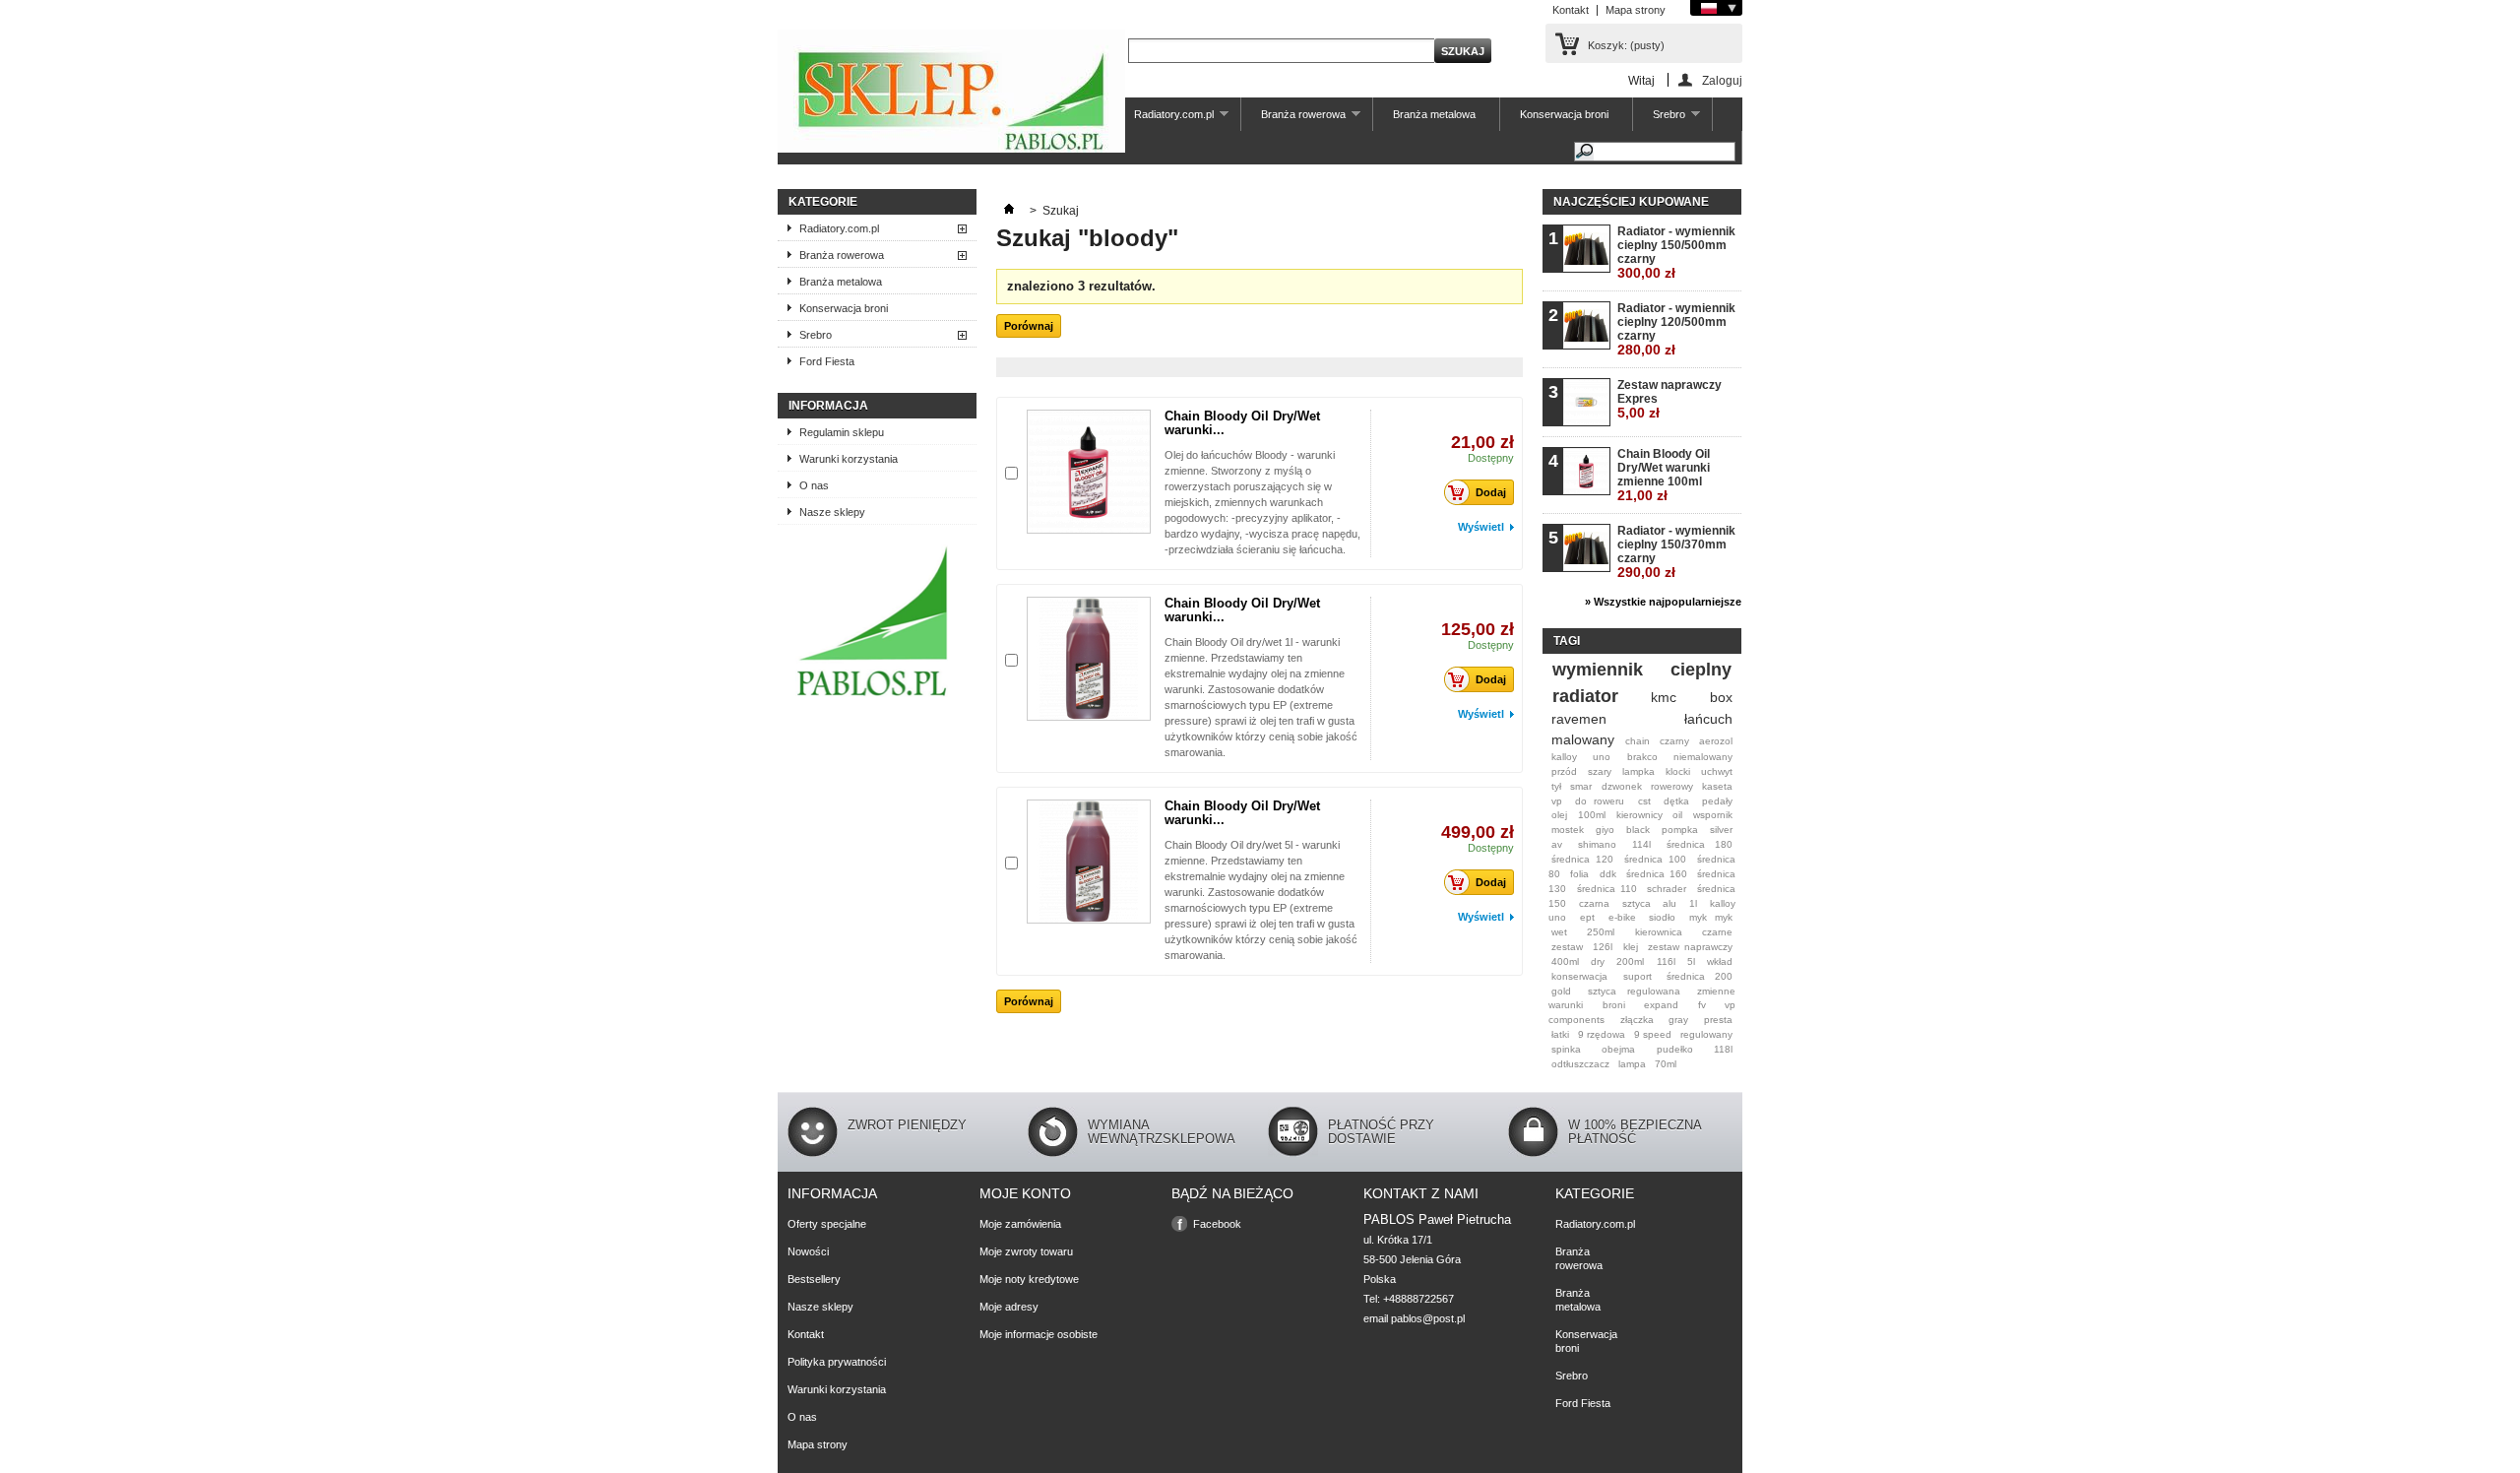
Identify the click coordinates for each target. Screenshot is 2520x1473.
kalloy (1564, 757)
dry (1598, 961)
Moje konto (1025, 1193)
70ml (1666, 1064)
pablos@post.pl (1428, 1318)
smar (1581, 786)
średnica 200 (1700, 976)
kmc (1664, 697)
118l (1723, 1049)
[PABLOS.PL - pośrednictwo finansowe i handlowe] (872, 701)
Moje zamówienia (1020, 1224)
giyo (1605, 830)
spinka (1566, 1049)
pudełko (1675, 1049)
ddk (1608, 874)
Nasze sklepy (832, 512)
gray (1678, 1020)
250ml (1601, 932)
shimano (1597, 844)
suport (1638, 976)
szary (1600, 771)
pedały (1717, 801)
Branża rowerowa (1293, 120)
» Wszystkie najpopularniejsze (1663, 602)
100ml (1592, 815)
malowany (1583, 739)
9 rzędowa (1602, 1034)
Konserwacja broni (1564, 114)
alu (1669, 903)
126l (1603, 947)
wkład (1720, 961)
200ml (1630, 961)
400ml (1565, 961)
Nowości (808, 1251)
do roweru (1600, 801)
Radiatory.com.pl (1164, 120)
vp (1557, 801)
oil (1677, 815)
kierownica (1659, 932)
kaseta (1717, 786)
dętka (1676, 801)
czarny (1674, 741)
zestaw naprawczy (1690, 947)
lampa (1632, 1064)
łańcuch (1708, 719)
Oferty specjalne (827, 1224)
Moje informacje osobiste (1039, 1334)
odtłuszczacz (1580, 1064)
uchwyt (1717, 771)
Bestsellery (814, 1279)
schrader (1667, 889)
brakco (1642, 757)
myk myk (1711, 917)
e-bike (1622, 917)
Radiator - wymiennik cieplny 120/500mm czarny (1676, 329)
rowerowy (1672, 786)
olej (1559, 815)
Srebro (1659, 120)
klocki (1678, 771)
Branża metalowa (1434, 114)
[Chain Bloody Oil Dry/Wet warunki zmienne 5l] (1089, 862)
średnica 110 (1607, 889)
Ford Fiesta (827, 361)
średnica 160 (1656, 874)
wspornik (1713, 815)
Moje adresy (1009, 1307)
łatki (1560, 1034)
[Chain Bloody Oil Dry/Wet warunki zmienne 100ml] (1089, 472)
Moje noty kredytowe (1029, 1279)
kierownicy (1639, 815)
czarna (1594, 903)
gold (1561, 991)
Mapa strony (1636, 10)
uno (1602, 757)
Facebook (1217, 1224)
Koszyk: (1626, 45)
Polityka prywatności (837, 1362)
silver (1721, 830)
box (1721, 697)
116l (1666, 961)
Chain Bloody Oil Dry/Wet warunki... (1242, 423)
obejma (1618, 1049)
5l (1691, 961)
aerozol (1716, 741)
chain (1638, 741)
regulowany (1706, 1034)
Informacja (828, 406)
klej (1631, 947)
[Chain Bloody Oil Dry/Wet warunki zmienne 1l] (1089, 659)
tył (1556, 786)
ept (1587, 917)
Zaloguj (1722, 80)
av (1557, 844)
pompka (1680, 830)
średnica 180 (1700, 844)
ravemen (1579, 719)
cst (1644, 801)
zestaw (1567, 947)
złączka (1637, 1020)
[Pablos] (951, 93)
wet (1559, 932)
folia (1579, 874)
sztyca (1637, 903)
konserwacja (1579, 976)
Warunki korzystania (849, 459)
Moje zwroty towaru (1026, 1251)
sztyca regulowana (1634, 991)
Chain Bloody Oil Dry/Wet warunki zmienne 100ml (1664, 475)
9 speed (1653, 1034)
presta (1718, 1020)
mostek (1568, 830)
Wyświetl (1481, 527)
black (1638, 830)
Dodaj (1491, 492)
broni (1614, 1005)
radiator (1585, 696)
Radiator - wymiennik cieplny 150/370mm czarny (1676, 552)
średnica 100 (1655, 859)
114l (1641, 844)
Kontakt (1571, 10)
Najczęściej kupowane (1631, 202)
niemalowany (1703, 757)
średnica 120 (1582, 859)
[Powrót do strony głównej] (1009, 211)
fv (1702, 1005)
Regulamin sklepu (842, 432)
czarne (1717, 932)
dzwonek (1622, 786)
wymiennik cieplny (1642, 670)
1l (1693, 903)
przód (1564, 771)
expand (1661, 1005)
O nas (814, 485)
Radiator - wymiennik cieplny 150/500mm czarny (1676, 253)
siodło (1662, 917)
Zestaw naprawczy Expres (1669, 399)
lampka (1638, 771)
